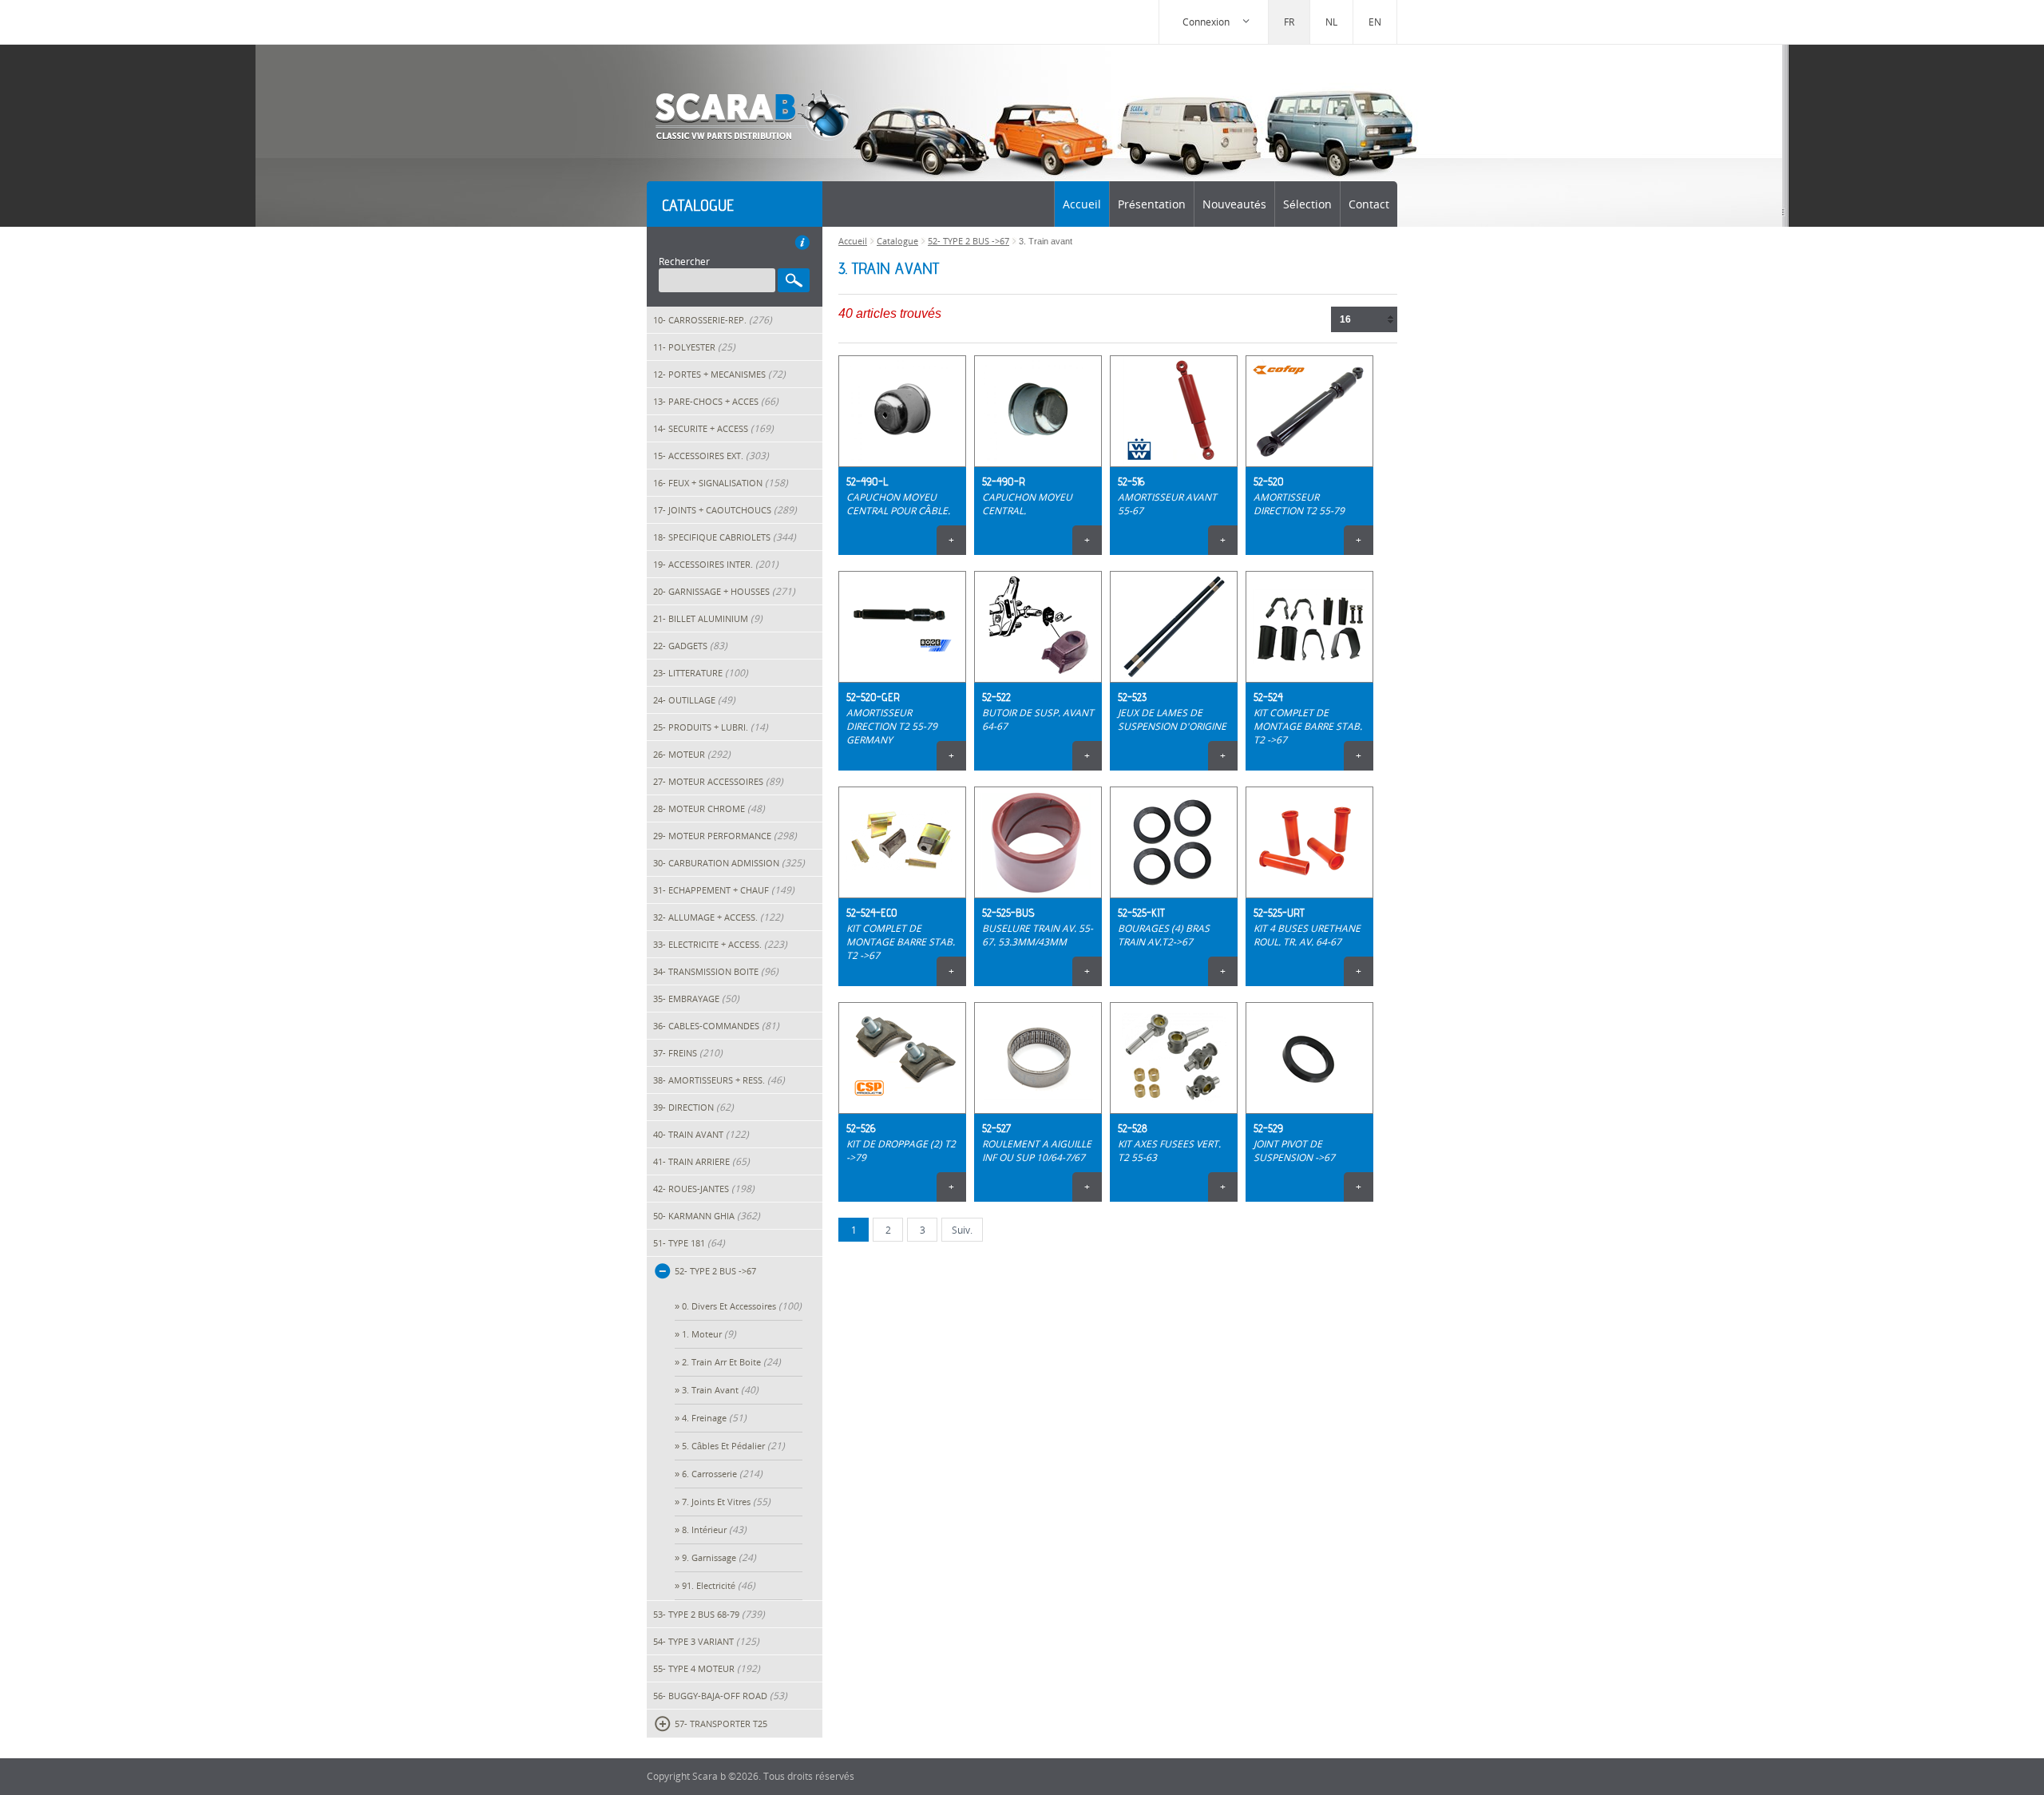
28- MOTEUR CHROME (709, 808)
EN (1375, 22)
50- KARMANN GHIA (707, 1216)
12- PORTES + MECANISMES (719, 374)
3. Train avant (720, 1390)
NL (1331, 22)
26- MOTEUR (692, 754)
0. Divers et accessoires (742, 1306)
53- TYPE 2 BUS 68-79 (709, 1614)
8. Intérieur (714, 1530)
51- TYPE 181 (689, 1243)
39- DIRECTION (693, 1107)
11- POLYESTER (694, 347)
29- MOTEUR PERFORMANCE (725, 836)
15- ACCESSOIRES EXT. (711, 456)
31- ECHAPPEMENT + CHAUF (724, 890)
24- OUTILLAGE (694, 700)
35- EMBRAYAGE (696, 999)
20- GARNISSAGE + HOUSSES (724, 591)
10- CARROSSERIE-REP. (713, 320)
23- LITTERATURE (701, 673)
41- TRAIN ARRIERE (701, 1161)
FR (1289, 22)
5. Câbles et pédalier (733, 1446)
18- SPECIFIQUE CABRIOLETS (725, 537)
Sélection (1307, 204)
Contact (1369, 204)
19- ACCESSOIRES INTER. (716, 564)
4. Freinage (714, 1418)
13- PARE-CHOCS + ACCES (716, 401)
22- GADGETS (690, 646)
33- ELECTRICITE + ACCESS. (720, 944)
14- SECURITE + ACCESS (713, 428)
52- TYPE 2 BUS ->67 (969, 241)
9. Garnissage (719, 1557)
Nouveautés (1234, 204)
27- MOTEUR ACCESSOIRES (718, 781)
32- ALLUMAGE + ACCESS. (718, 917)
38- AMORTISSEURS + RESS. (719, 1080)
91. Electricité (719, 1585)
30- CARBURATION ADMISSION (729, 863)
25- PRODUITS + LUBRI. (711, 727)
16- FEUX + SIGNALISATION (721, 483)
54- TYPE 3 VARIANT (706, 1641)
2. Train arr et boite (731, 1362)
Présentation (1152, 204)
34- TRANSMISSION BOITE (716, 971)
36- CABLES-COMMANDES (716, 1026)
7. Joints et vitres (726, 1502)
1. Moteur (709, 1334)
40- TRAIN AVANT (701, 1134)
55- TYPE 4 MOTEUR (707, 1668)
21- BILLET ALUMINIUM (708, 618)
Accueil (1082, 204)
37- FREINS (688, 1053)
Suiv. (962, 1230)
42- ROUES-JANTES (704, 1189)
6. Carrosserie (722, 1474)
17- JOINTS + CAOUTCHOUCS (725, 510)
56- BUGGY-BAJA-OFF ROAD (720, 1696)
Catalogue (897, 241)
